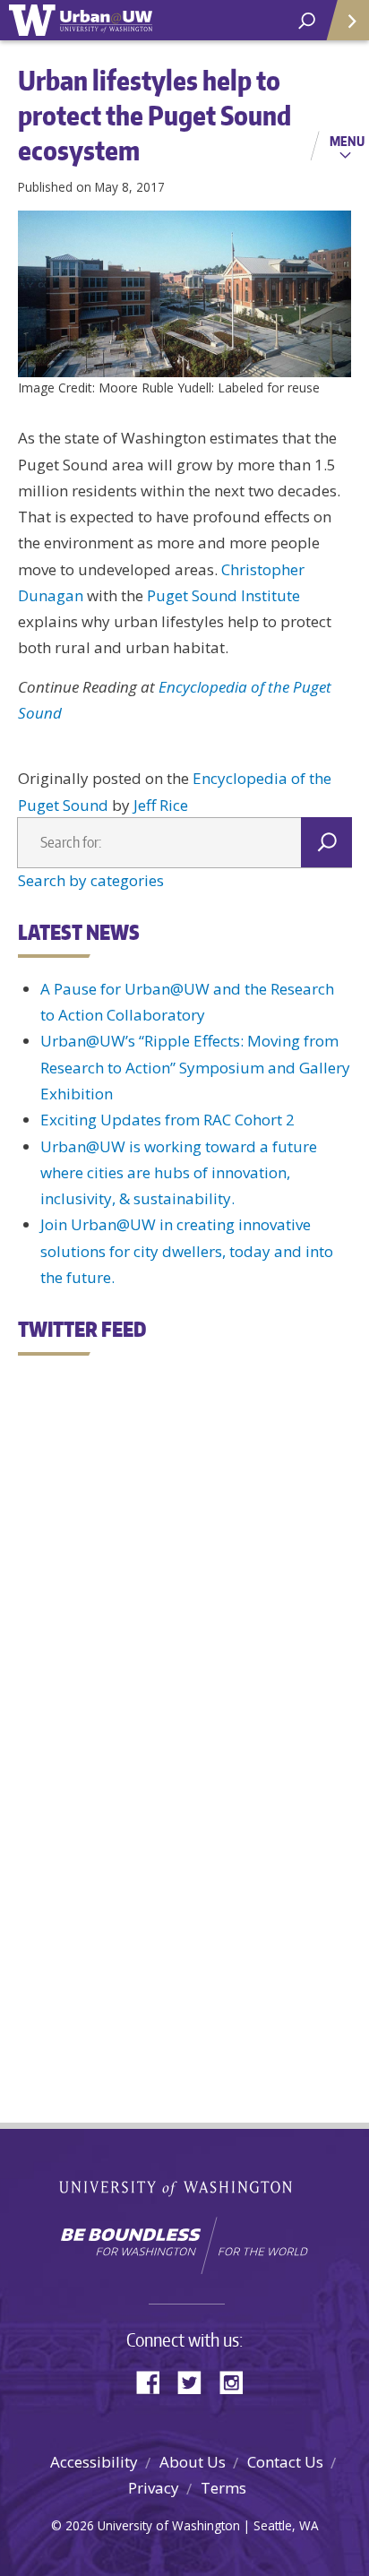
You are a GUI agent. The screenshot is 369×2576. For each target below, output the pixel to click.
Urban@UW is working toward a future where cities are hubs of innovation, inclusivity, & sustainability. (179, 1173)
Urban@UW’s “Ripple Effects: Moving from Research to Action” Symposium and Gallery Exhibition (195, 1067)
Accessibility (94, 2462)
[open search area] (307, 21)
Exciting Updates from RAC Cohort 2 (167, 1120)
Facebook (155, 2381)
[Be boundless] (184, 2245)
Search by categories (91, 880)
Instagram (237, 2381)
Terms (223, 2488)
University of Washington (185, 2187)
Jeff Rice (161, 805)
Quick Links (347, 20)
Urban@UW (81, 20)
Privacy (154, 2488)
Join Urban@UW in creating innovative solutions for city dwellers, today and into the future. (187, 1251)
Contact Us (285, 2462)
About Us (193, 2462)
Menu (347, 141)
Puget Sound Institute (222, 595)
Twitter (196, 2381)
